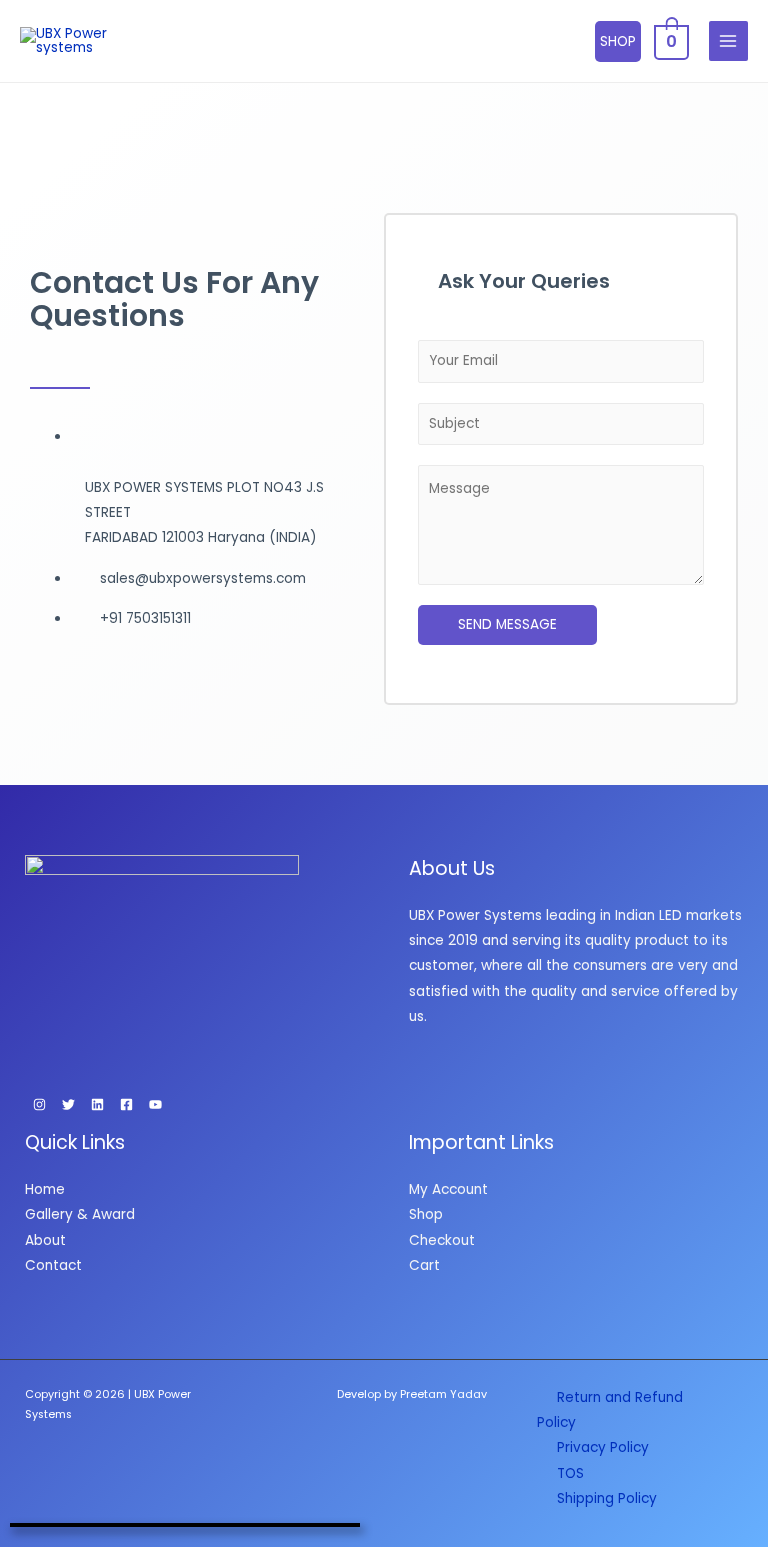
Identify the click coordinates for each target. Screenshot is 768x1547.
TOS (570, 1473)
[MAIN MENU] (728, 40)
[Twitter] (68, 1104)
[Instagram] (39, 1104)
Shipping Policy (607, 1498)
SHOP (618, 41)
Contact (53, 1265)
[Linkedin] (97, 1104)
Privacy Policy (603, 1447)
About (45, 1240)
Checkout (442, 1240)
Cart (424, 1265)
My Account (448, 1189)
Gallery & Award (80, 1214)
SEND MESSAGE (507, 624)
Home (45, 1189)
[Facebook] (126, 1104)
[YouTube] (155, 1104)
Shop (426, 1214)
